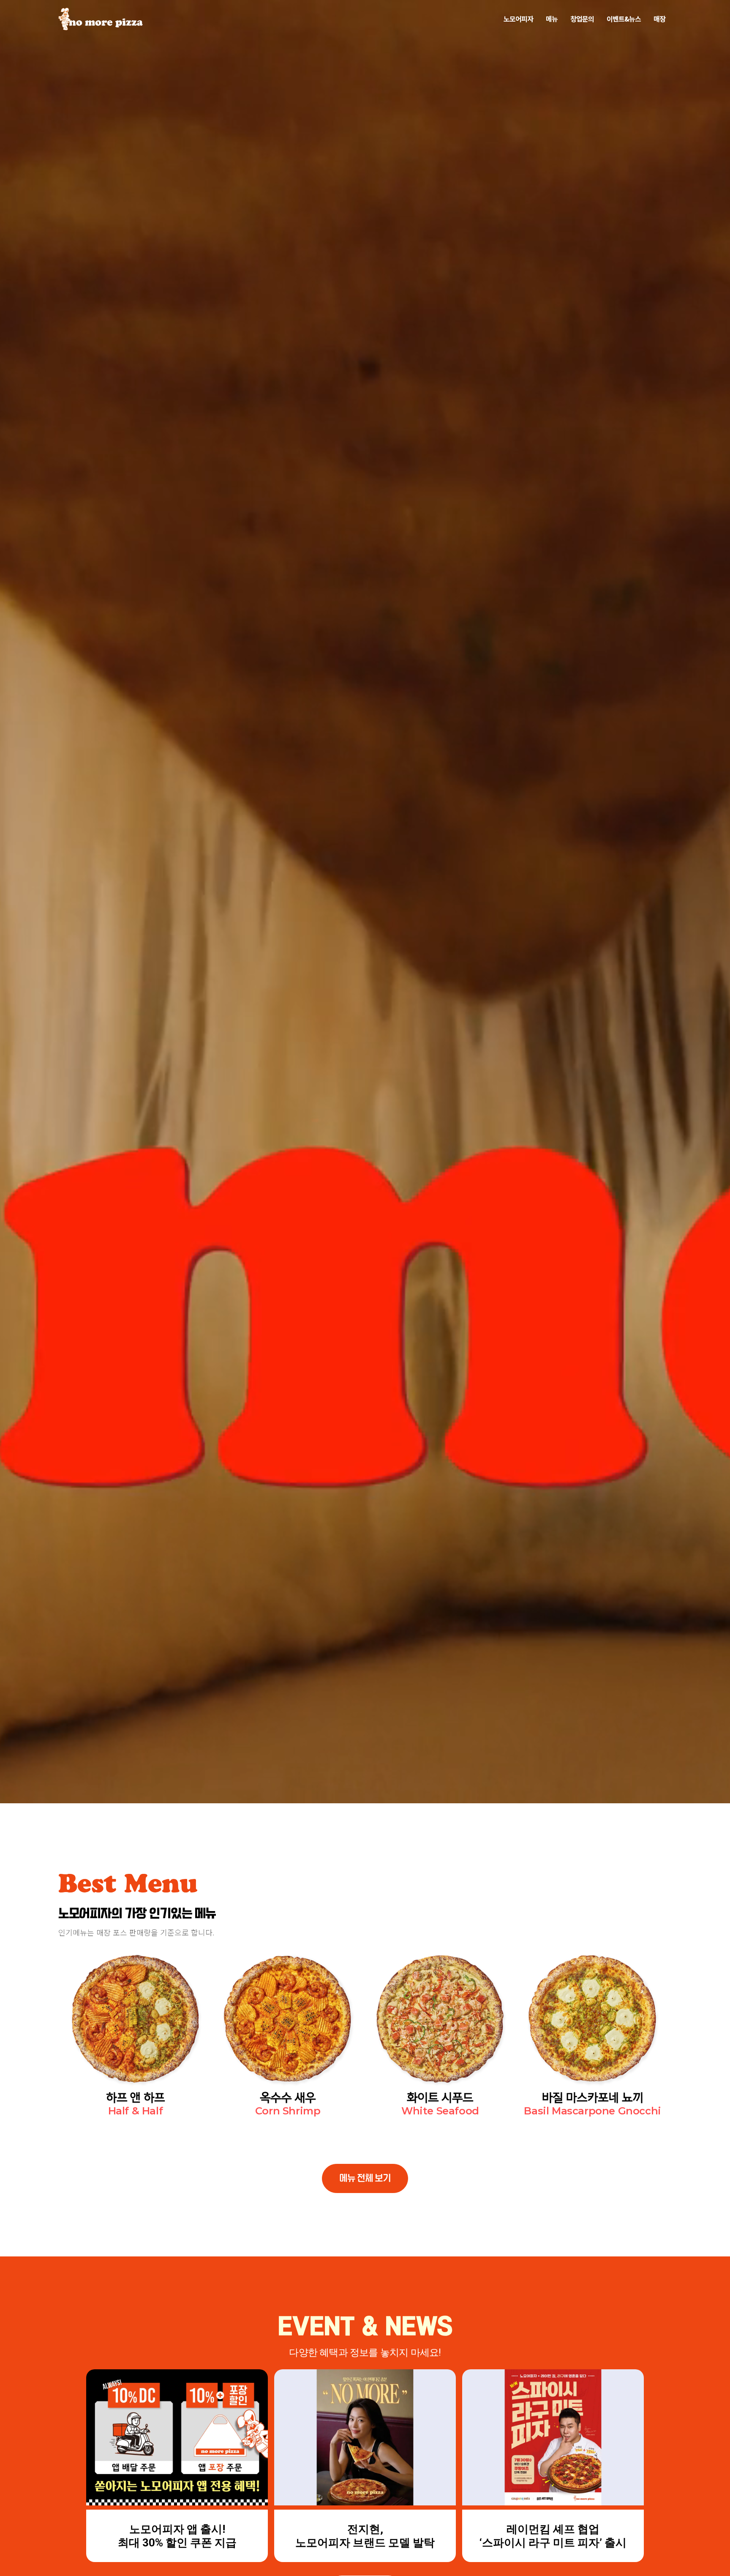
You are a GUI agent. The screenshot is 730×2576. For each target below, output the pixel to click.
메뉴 (552, 19)
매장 (659, 19)
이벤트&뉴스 (624, 19)
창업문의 (582, 19)
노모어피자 (518, 19)
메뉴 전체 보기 (365, 2178)
